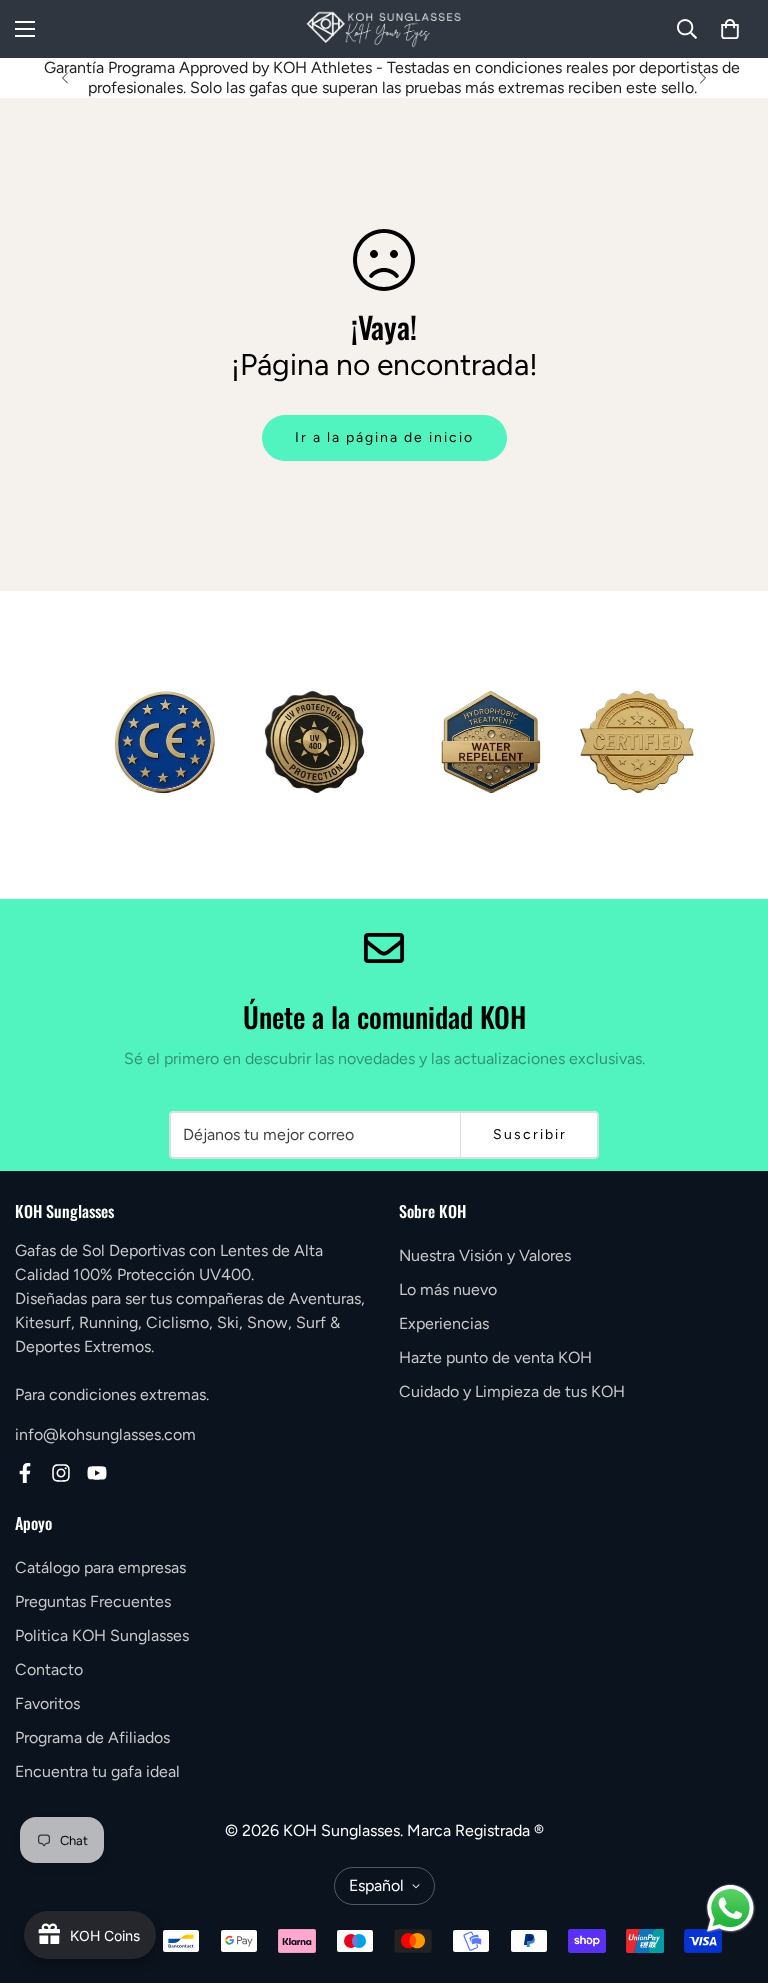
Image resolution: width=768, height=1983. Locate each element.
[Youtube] (97, 1473)
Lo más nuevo (448, 1289)
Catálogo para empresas (100, 1567)
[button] (730, 29)
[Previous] (65, 78)
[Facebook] (25, 1473)
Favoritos (47, 1703)
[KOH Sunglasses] (384, 29)
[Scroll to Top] (729, 1874)
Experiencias (444, 1323)
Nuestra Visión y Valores (485, 1255)
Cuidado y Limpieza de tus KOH (512, 1391)
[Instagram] (61, 1473)
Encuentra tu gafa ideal (97, 1771)
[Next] (703, 78)
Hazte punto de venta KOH (495, 1357)
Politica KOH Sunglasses (102, 1635)
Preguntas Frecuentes (93, 1601)
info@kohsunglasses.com (105, 1434)
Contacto (49, 1669)
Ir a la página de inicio (384, 437)
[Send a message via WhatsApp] (730, 1908)
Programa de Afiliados (92, 1737)
